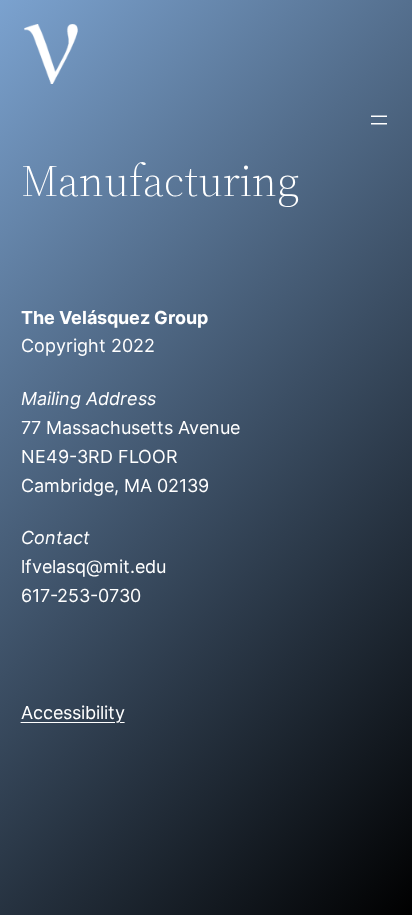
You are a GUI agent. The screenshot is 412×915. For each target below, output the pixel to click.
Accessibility (73, 712)
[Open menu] (379, 120)
